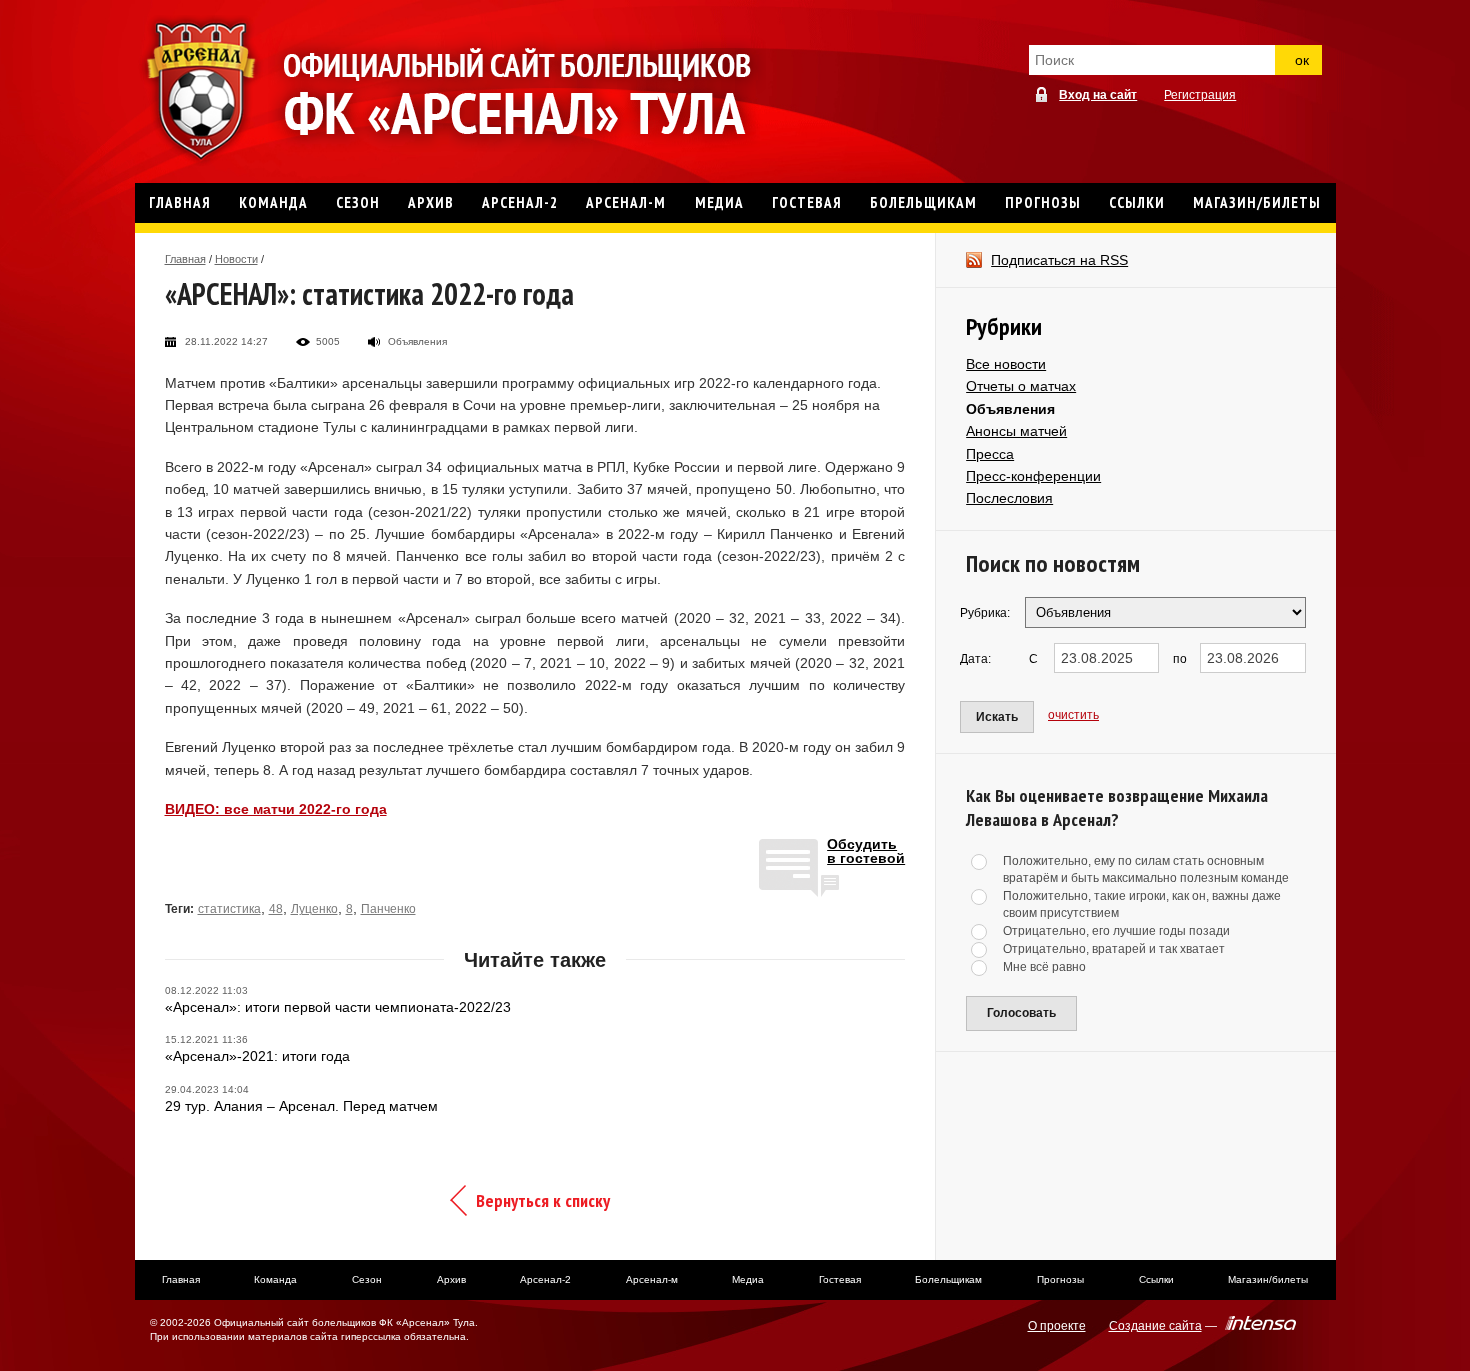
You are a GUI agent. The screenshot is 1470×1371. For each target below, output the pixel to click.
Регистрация (1200, 95)
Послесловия (1009, 498)
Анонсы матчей (1016, 431)
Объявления (1010, 409)
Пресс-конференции (1033, 476)
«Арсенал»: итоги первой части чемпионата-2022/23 (338, 1007)
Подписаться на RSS (1059, 260)
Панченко (388, 909)
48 (276, 909)
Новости (236, 259)
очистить (1073, 715)
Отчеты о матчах (1021, 386)
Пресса (990, 454)
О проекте (1057, 1326)
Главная (185, 259)
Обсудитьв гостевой (866, 851)
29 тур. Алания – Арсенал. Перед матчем (301, 1106)
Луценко (314, 909)
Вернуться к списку (543, 1200)
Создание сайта (1155, 1326)
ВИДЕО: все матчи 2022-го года (276, 809)
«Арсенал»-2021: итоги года (257, 1056)
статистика (229, 909)
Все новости (1006, 364)
